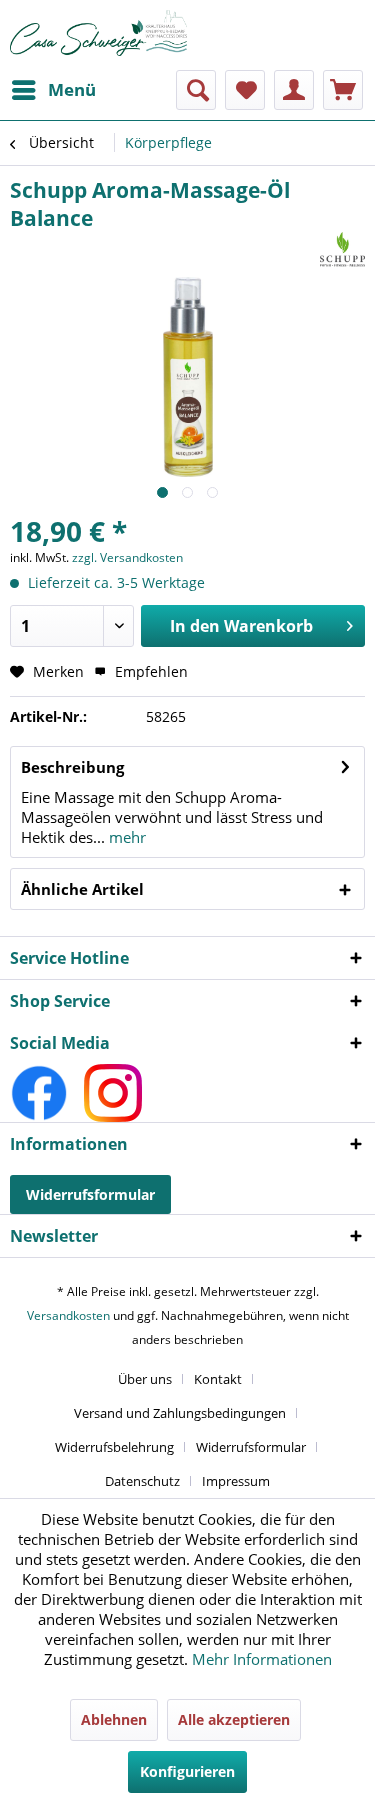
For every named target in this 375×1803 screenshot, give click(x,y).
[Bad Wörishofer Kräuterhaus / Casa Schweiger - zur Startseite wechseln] (99, 33)
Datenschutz (142, 1481)
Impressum (236, 1481)
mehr (125, 837)
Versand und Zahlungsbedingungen (180, 1413)
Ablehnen (114, 1719)
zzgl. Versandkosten (127, 557)
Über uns (145, 1379)
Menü (72, 89)
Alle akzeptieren (234, 1719)
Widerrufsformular (90, 1194)
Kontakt (218, 1379)
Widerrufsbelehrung (114, 1447)
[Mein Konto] (294, 90)
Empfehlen (149, 671)
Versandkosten (68, 1315)
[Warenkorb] (343, 90)
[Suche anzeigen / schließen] (196, 90)
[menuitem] (53, 90)
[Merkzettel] (245, 90)
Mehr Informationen (262, 1659)
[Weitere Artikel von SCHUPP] (342, 249)
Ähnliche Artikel (82, 889)
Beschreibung (72, 767)
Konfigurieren (187, 1771)
